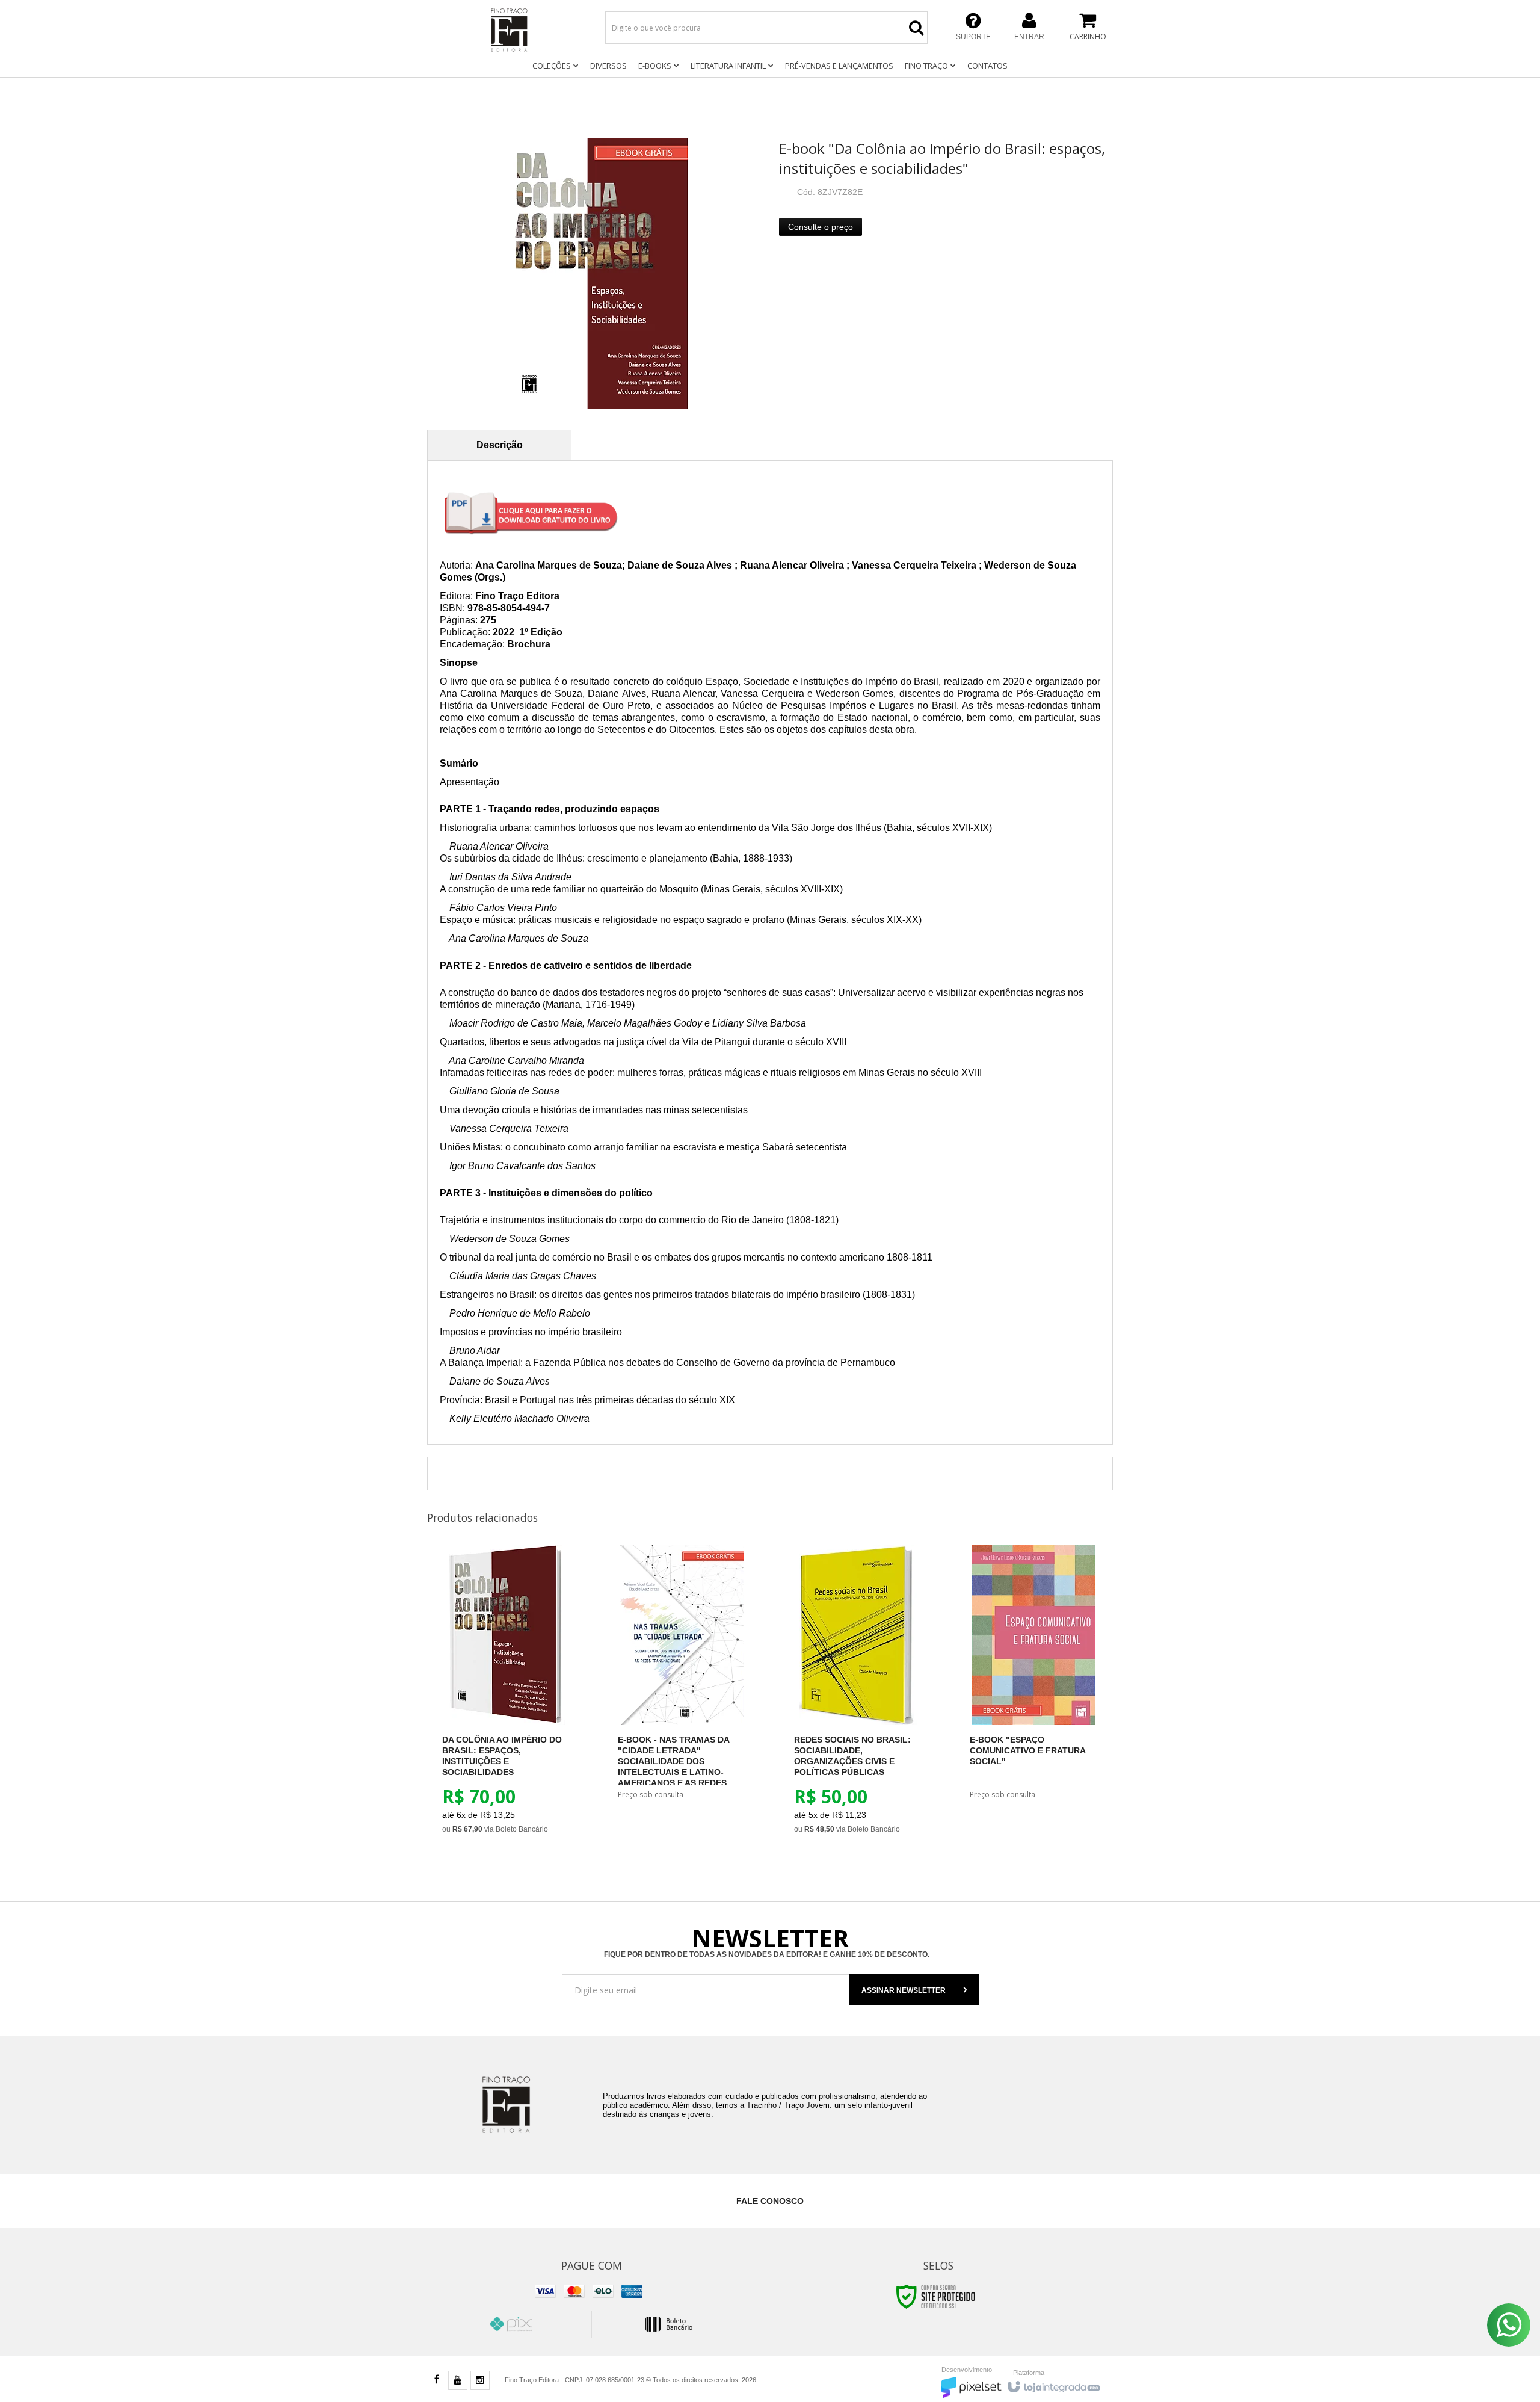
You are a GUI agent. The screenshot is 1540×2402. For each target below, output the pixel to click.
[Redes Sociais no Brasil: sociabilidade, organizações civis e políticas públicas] (858, 1699)
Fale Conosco (770, 2201)
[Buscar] (916, 28)
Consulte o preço (821, 227)
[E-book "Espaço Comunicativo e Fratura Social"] (1034, 1682)
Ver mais (513, 1777)
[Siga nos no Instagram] (480, 2381)
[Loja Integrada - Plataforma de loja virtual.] (1053, 2384)
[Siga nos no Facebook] (436, 2380)
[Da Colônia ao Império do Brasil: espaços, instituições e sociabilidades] (506, 1699)
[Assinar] (914, 1990)
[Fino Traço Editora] (510, 30)
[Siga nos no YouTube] (458, 2381)
